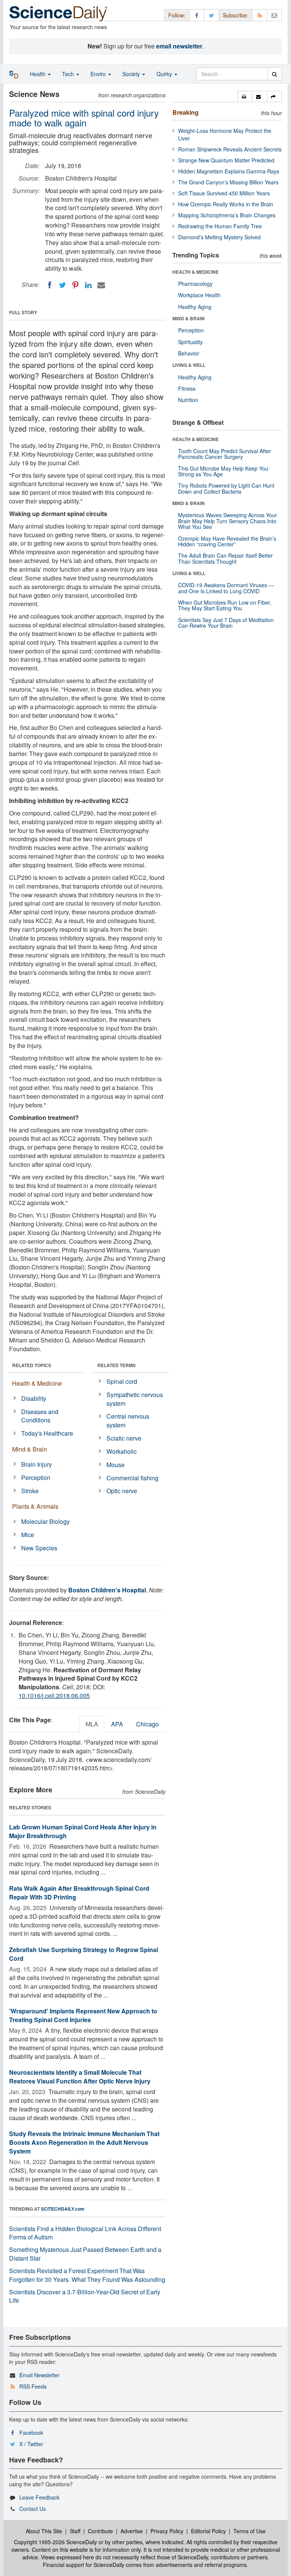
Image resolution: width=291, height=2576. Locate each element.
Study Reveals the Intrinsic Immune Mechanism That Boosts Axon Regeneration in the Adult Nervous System (84, 2142)
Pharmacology (195, 284)
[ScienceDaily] (58, 13)
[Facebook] (50, 285)
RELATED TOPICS (32, 1365)
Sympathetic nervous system (135, 1399)
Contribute (100, 2531)
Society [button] (132, 74)
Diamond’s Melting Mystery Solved (219, 237)
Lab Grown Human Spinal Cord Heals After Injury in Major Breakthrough (83, 1831)
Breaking (185, 112)
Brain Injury (37, 1464)
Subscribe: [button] (235, 15)
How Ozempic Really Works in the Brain (226, 204)
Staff (75, 2531)
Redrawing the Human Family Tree (220, 226)
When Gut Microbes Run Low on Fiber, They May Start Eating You (225, 605)
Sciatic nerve (124, 1438)
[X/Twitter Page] (211, 15)
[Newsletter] (274, 15)
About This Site (44, 2531)
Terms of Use (250, 2531)
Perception (36, 1477)
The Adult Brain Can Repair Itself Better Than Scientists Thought (225, 558)
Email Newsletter (39, 2375)
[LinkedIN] (88, 285)
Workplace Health (199, 295)
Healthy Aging (195, 307)
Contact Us (33, 2509)
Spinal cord (122, 1381)
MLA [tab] (92, 1724)
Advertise (132, 2531)
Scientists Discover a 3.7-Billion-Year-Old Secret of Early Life (85, 2296)
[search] (275, 74)
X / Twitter (31, 2444)
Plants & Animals (35, 1506)
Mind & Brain (30, 1449)
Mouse (116, 1465)
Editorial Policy (208, 2531)
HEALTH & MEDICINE (196, 272)
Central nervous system (128, 1421)
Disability (34, 1398)
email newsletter (179, 46)
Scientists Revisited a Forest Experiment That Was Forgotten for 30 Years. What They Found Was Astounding (87, 2275)
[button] (245, 97)
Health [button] (38, 74)
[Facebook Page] (197, 15)
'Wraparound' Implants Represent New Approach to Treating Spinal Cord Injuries (83, 2015)
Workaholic (122, 1451)
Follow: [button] (177, 15)
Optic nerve (122, 1491)
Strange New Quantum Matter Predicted (226, 160)
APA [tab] (117, 1724)
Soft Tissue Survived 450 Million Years (224, 193)
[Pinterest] (75, 285)
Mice (28, 1535)
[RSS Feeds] (260, 15)
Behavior (189, 353)
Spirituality (190, 342)
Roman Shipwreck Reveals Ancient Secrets (230, 149)
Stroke (30, 1491)
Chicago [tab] (147, 1724)
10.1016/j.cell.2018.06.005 (54, 1696)
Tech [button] (69, 74)
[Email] (101, 285)
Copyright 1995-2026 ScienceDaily (56, 2542)
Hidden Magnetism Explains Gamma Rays (229, 171)
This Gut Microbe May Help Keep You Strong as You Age (223, 471)
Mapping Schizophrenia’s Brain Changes (227, 215)
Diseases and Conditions (40, 1416)
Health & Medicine (37, 1383)
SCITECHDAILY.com (63, 2209)
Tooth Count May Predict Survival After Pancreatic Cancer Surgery (225, 454)
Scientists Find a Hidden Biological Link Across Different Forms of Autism (85, 2233)
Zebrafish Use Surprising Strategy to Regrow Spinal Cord (84, 1954)
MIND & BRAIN (189, 318)
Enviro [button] (99, 74)
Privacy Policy (167, 2531)
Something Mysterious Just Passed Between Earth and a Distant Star (85, 2254)
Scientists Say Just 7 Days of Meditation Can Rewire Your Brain (226, 623)
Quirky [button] (165, 74)
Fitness (187, 388)
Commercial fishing (132, 1478)
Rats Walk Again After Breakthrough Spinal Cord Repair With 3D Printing (79, 1893)
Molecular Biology (45, 1521)
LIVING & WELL (189, 365)
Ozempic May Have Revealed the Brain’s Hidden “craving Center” (227, 541)
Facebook (31, 2433)
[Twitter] (63, 285)
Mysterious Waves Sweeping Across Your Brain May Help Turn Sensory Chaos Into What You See (228, 521)
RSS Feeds (33, 2386)
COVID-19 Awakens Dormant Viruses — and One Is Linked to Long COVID (226, 588)
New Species (39, 1548)
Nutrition (188, 400)
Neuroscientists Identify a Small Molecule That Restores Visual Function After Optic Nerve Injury (80, 2077)
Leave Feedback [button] (39, 2497)
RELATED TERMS (117, 1365)
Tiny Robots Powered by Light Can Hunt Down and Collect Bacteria (226, 488)
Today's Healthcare (47, 1433)
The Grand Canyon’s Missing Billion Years (228, 182)
